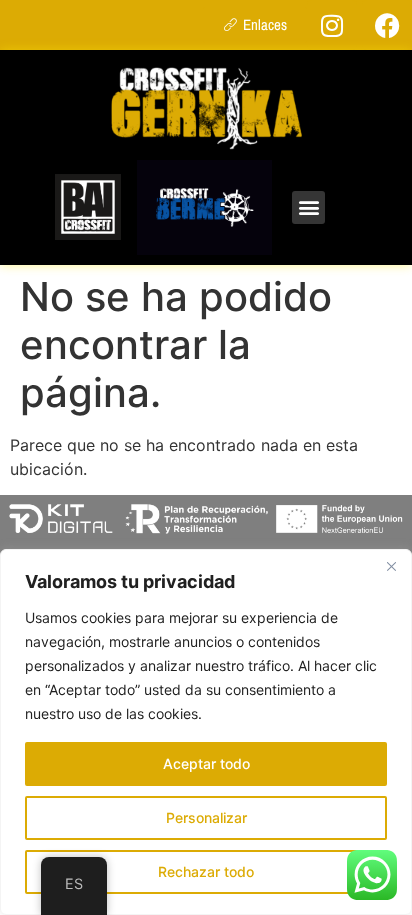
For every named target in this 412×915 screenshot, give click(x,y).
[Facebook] (387, 25)
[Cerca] (391, 566)
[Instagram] (332, 25)
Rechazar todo (206, 871)
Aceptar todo (206, 763)
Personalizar (206, 817)
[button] (308, 207)
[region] (206, 732)
